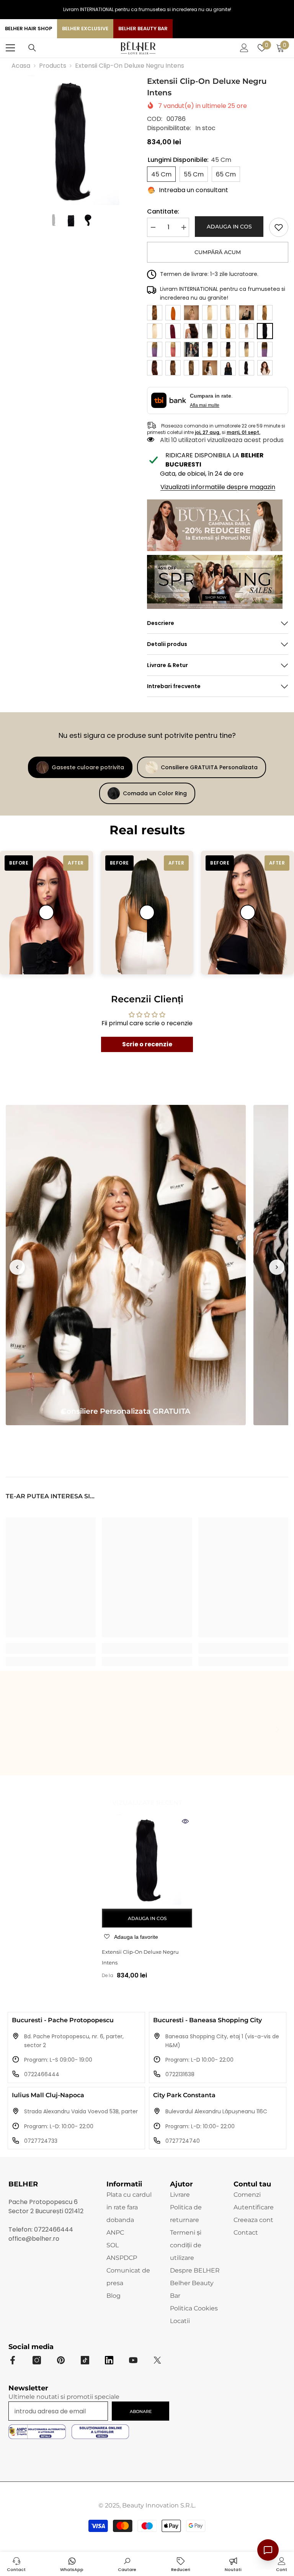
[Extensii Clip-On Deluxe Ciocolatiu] (191, 331)
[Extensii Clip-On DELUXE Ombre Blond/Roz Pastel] (173, 349)
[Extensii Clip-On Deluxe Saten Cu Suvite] (191, 368)
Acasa (21, 66)
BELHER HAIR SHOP (29, 29)
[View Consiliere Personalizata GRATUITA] (126, 1265)
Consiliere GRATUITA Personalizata (209, 767)
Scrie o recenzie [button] (147, 1044)
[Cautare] (32, 48)
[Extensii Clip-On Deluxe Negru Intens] (147, 1860)
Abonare (141, 2411)
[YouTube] (133, 2360)
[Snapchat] (109, 2360)
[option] (71, 140)
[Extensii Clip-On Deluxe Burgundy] (173, 331)
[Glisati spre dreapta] (277, 1730)
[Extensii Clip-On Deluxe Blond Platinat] (155, 331)
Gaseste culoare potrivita (88, 767)
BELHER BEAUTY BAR (143, 29)
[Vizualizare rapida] (185, 1821)
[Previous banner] (17, 1267)
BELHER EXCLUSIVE (85, 29)
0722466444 (42, 2074)
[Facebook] (13, 2360)
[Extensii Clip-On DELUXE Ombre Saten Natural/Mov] (265, 349)
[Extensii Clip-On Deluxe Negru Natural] (191, 349)
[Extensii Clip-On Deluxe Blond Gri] (247, 313)
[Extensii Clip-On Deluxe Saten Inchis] (228, 368)
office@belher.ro (34, 2239)
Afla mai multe (205, 405)
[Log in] (244, 48)
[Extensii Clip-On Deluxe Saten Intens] (247, 368)
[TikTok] (85, 2360)
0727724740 (183, 2141)
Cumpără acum (218, 252)
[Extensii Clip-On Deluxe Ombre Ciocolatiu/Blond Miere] (210, 349)
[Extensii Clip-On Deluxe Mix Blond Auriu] (228, 331)
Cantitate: (163, 211)
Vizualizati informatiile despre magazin (218, 487)
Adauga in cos (229, 227)
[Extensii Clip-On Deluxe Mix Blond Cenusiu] (247, 331)
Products (53, 66)
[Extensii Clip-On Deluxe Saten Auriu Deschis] (173, 368)
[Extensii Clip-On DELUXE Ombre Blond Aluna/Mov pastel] (155, 349)
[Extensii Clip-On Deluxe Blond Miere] (265, 313)
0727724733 (41, 2141)
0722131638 (180, 2074)
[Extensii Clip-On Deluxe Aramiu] (155, 313)
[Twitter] (157, 2360)
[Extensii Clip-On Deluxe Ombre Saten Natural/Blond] (247, 349)
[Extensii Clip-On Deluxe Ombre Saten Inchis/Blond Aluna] (228, 349)
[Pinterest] (61, 2360)
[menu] (10, 48)
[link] (279, 227)
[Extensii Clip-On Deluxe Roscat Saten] (155, 368)
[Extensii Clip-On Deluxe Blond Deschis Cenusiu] (228, 313)
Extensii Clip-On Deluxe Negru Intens (140, 1957)
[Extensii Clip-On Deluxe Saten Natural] (265, 368)
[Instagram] (37, 2360)
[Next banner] (277, 1267)
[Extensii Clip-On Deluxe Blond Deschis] (210, 313)
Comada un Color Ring (155, 793)
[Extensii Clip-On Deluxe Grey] (210, 331)
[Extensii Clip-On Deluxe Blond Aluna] (191, 313)
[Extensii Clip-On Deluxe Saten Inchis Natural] (210, 368)
